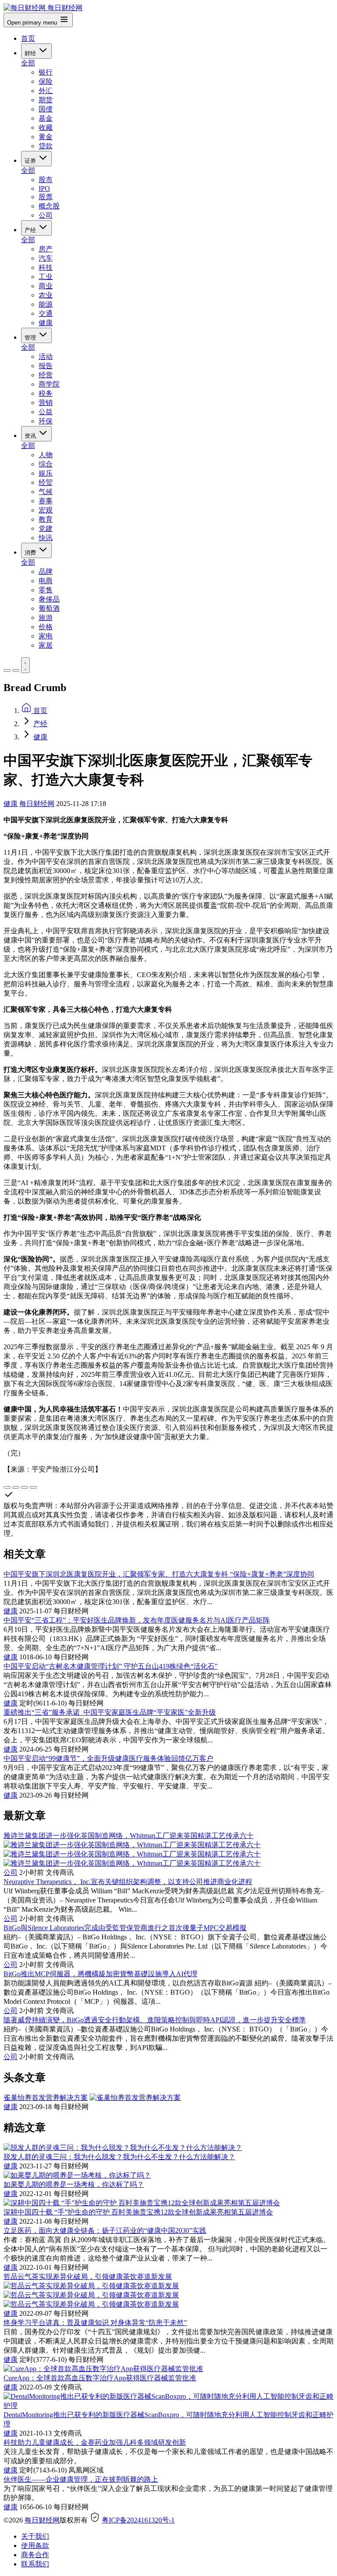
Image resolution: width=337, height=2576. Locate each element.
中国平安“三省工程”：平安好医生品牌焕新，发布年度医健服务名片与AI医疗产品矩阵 (137, 1620)
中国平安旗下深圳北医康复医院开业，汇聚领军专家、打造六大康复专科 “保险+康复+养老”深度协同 (159, 1574)
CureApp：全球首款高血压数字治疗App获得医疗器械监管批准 (100, 2378)
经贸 (46, 482)
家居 (46, 645)
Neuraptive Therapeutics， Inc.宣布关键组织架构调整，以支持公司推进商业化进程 (128, 1882)
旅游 (46, 618)
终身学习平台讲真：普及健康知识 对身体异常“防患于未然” (95, 2323)
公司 (46, 215)
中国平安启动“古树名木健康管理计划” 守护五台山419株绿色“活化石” (111, 1666)
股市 (46, 180)
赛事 (46, 501)
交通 (46, 313)
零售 (46, 590)
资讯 (31, 436)
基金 (46, 118)
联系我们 (35, 2564)
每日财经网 (37, 804)
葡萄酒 (49, 608)
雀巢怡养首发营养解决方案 (46, 2098)
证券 (31, 161)
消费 (31, 553)
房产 (46, 249)
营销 (46, 403)
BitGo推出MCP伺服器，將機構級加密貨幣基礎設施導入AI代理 (100, 1974)
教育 (46, 519)
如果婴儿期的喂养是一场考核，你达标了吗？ (74, 2184)
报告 (46, 366)
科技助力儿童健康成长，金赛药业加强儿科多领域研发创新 (95, 2442)
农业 (46, 295)
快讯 (46, 538)
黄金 (46, 137)
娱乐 (46, 473)
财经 (31, 53)
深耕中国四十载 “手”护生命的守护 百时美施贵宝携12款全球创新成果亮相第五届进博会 (138, 2212)
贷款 (46, 146)
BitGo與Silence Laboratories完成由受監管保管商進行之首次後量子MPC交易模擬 (125, 1928)
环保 (46, 421)
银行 (46, 72)
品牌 (46, 571)
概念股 (49, 206)
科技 (46, 267)
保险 (46, 81)
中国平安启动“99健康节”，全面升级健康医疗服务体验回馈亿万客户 (108, 1758)
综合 (46, 464)
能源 (46, 304)
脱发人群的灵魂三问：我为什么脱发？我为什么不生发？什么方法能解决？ (119, 2157)
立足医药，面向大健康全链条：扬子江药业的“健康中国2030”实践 (105, 2230)
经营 (46, 375)
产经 (31, 230)
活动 (46, 356)
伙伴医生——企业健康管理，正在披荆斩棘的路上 (81, 2479)
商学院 (49, 384)
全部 (28, 63)
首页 (28, 38)
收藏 (46, 127)
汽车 (46, 258)
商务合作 (35, 2555)
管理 (31, 338)
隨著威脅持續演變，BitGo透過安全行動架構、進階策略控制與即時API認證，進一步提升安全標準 (155, 2020)
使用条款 (35, 2546)
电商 (46, 581)
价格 (46, 627)
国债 (46, 109)
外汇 (46, 91)
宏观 (46, 510)
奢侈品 (49, 599)
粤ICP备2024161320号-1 (138, 2520)
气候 (46, 492)
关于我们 (35, 2536)
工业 (46, 277)
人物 (46, 455)
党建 (46, 528)
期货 (46, 100)
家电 (46, 636)
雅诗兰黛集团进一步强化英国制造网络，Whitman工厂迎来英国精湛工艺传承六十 (129, 1836)
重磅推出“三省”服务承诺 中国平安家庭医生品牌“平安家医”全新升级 (110, 1712)
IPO (44, 188)
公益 (46, 412)
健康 (46, 323)
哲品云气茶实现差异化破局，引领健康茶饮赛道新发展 (88, 2277)
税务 (46, 393)
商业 (46, 286)
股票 (46, 197)
